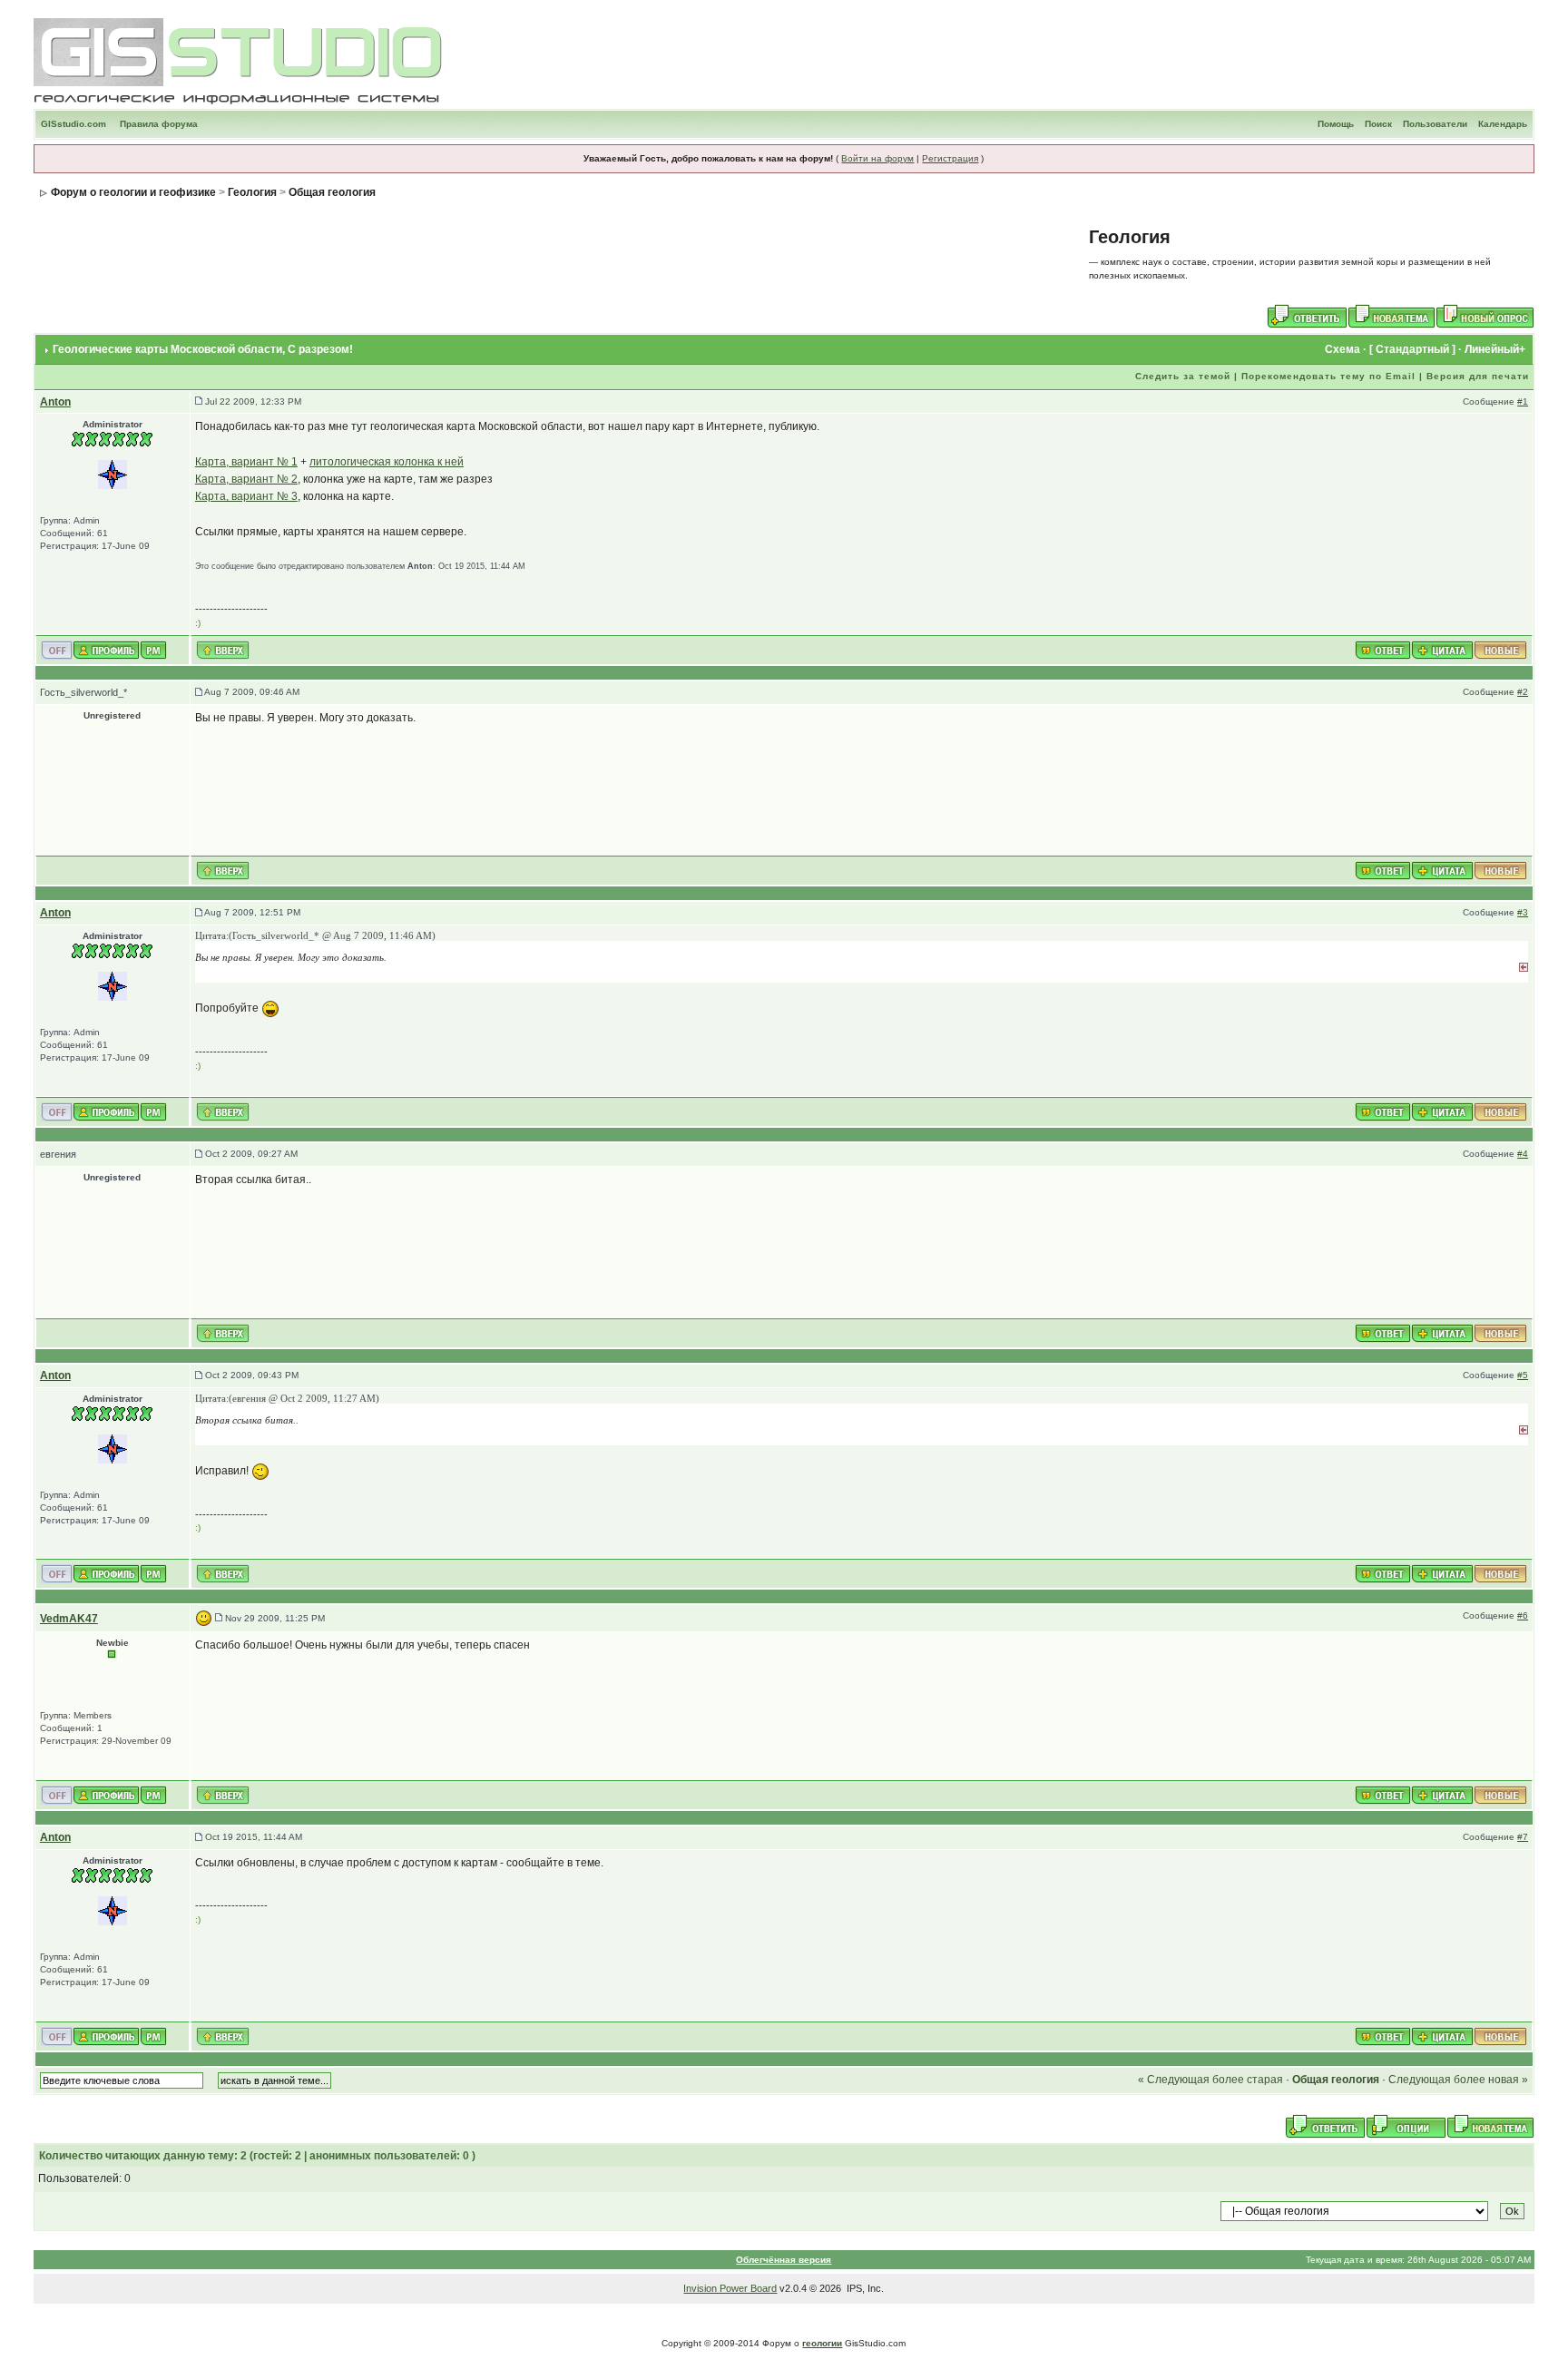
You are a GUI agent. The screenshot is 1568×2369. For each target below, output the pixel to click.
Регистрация (950, 158)
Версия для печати (1478, 376)
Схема (1343, 349)
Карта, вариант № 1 (246, 462)
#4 (1523, 1154)
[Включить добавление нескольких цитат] (1442, 649)
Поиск (1378, 124)
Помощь (1336, 124)
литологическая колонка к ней (387, 462)
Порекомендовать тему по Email (1328, 376)
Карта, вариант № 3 (246, 496)
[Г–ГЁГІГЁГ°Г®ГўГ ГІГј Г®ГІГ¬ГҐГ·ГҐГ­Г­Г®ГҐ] (113, 474)
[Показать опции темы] (1406, 2126)
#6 (1523, 1615)
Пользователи (1435, 124)
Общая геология (332, 192)
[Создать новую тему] (1392, 316)
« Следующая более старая (1210, 2080)
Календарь (1503, 124)
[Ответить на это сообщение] (1383, 649)
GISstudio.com (73, 124)
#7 (1523, 1837)
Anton (55, 402)
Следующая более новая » (1458, 2080)
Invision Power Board (730, 2288)
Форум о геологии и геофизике (133, 192)
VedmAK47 (69, 1619)
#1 (1523, 401)
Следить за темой (1183, 376)
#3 (1523, 912)
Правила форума (159, 124)
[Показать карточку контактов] (106, 649)
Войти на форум (877, 158)
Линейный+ (1495, 349)
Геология (252, 192)
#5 (1523, 1375)
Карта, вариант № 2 (246, 479)
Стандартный (1412, 349)
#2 (1523, 692)
